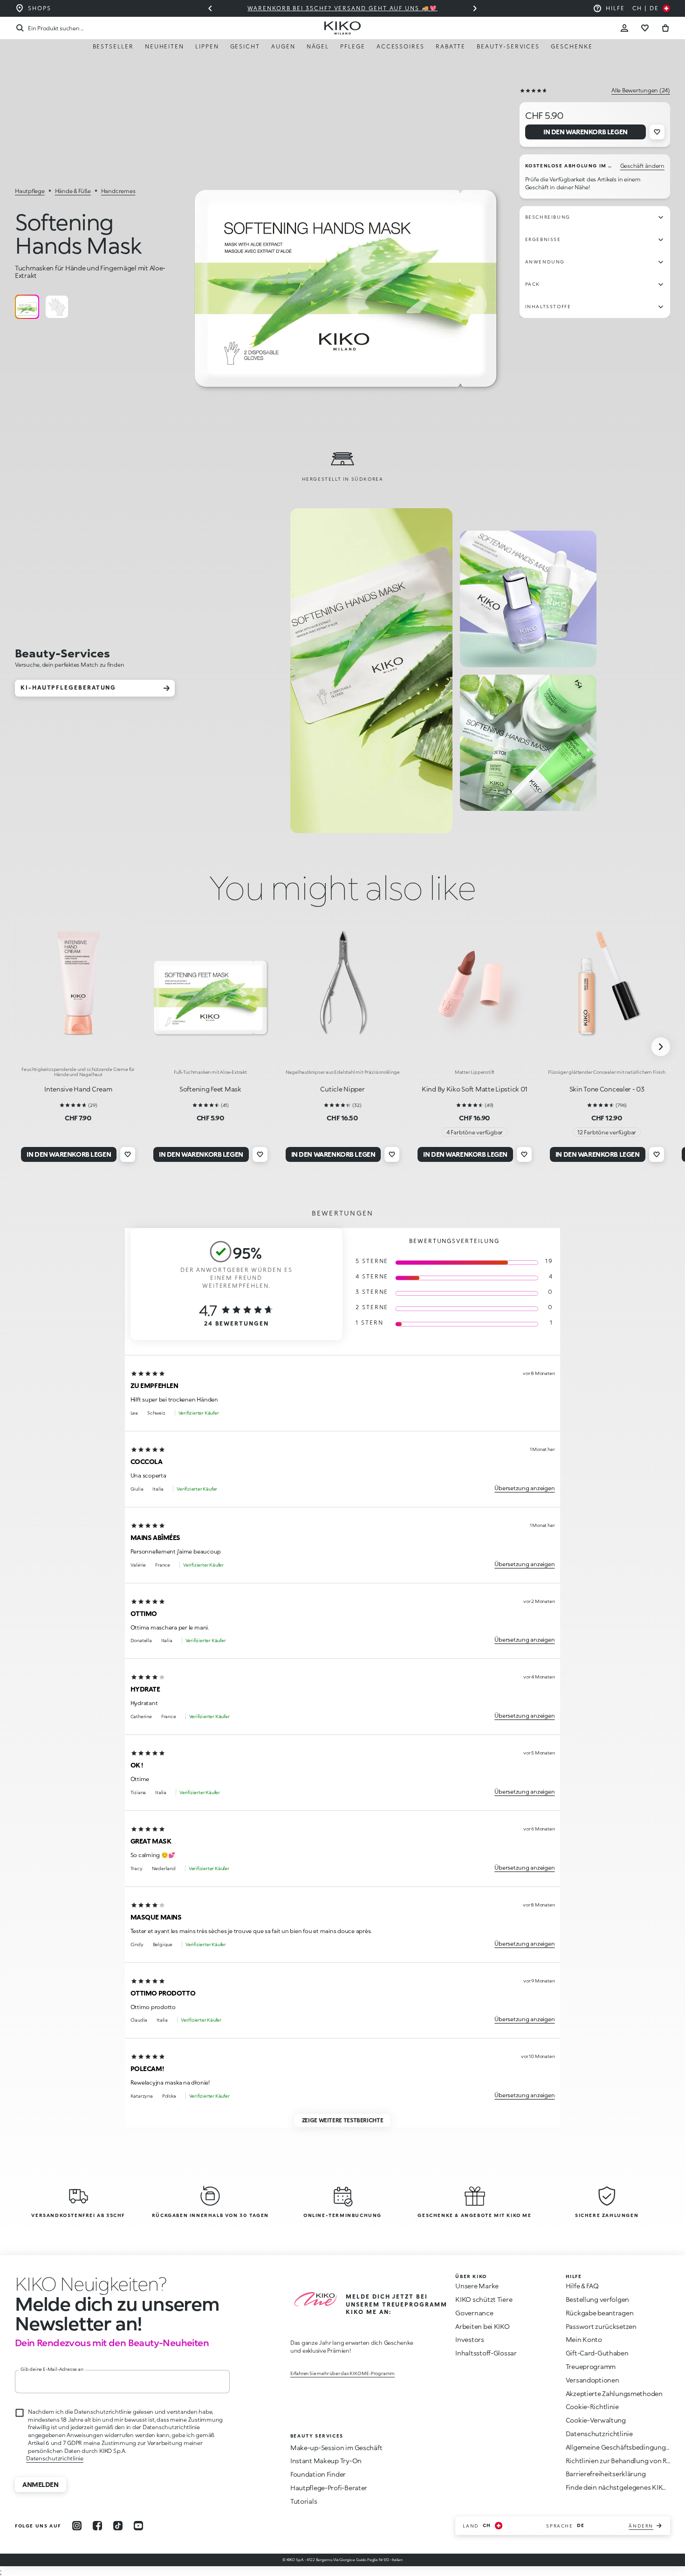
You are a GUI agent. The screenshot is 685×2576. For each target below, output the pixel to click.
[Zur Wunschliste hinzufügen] (657, 132)
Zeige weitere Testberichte (343, 2120)
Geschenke (572, 46)
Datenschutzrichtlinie (55, 2458)
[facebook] (97, 2526)
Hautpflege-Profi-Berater (329, 2488)
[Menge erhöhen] (210, 8)
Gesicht (245, 46)
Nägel (318, 46)
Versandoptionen (593, 2380)
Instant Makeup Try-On (326, 2461)
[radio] (27, 307)
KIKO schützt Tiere (484, 2299)
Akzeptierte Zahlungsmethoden (614, 2393)
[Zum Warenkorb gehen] (665, 28)
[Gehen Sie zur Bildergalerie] (346, 253)
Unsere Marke (477, 2286)
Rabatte (451, 46)
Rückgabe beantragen (600, 2313)
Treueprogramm (591, 2366)
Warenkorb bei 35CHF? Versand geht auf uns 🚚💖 (342, 8)
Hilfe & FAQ (582, 2286)
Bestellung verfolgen (597, 2299)
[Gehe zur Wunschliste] (645, 28)
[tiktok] (118, 2526)
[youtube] (138, 2526)
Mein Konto (584, 2339)
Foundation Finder (318, 2474)
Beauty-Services (508, 46)
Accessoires (401, 46)
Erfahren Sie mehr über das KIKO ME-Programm (342, 2373)
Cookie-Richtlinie (592, 2407)
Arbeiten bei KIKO (482, 2326)
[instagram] (77, 2526)
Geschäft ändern (642, 166)
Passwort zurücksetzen (601, 2326)
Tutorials (304, 2501)
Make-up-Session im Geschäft (336, 2448)
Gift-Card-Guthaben (597, 2353)
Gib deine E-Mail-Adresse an (52, 2369)
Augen (283, 46)
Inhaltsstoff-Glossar (486, 2353)
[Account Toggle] (624, 28)
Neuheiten (164, 46)
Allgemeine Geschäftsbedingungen (620, 2447)
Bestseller (113, 46)
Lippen (207, 46)
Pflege (353, 46)
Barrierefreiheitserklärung (606, 2474)
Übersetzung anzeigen (524, 1488)
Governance (474, 2313)
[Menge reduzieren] (475, 8)
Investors (469, 2339)
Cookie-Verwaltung (596, 2420)
